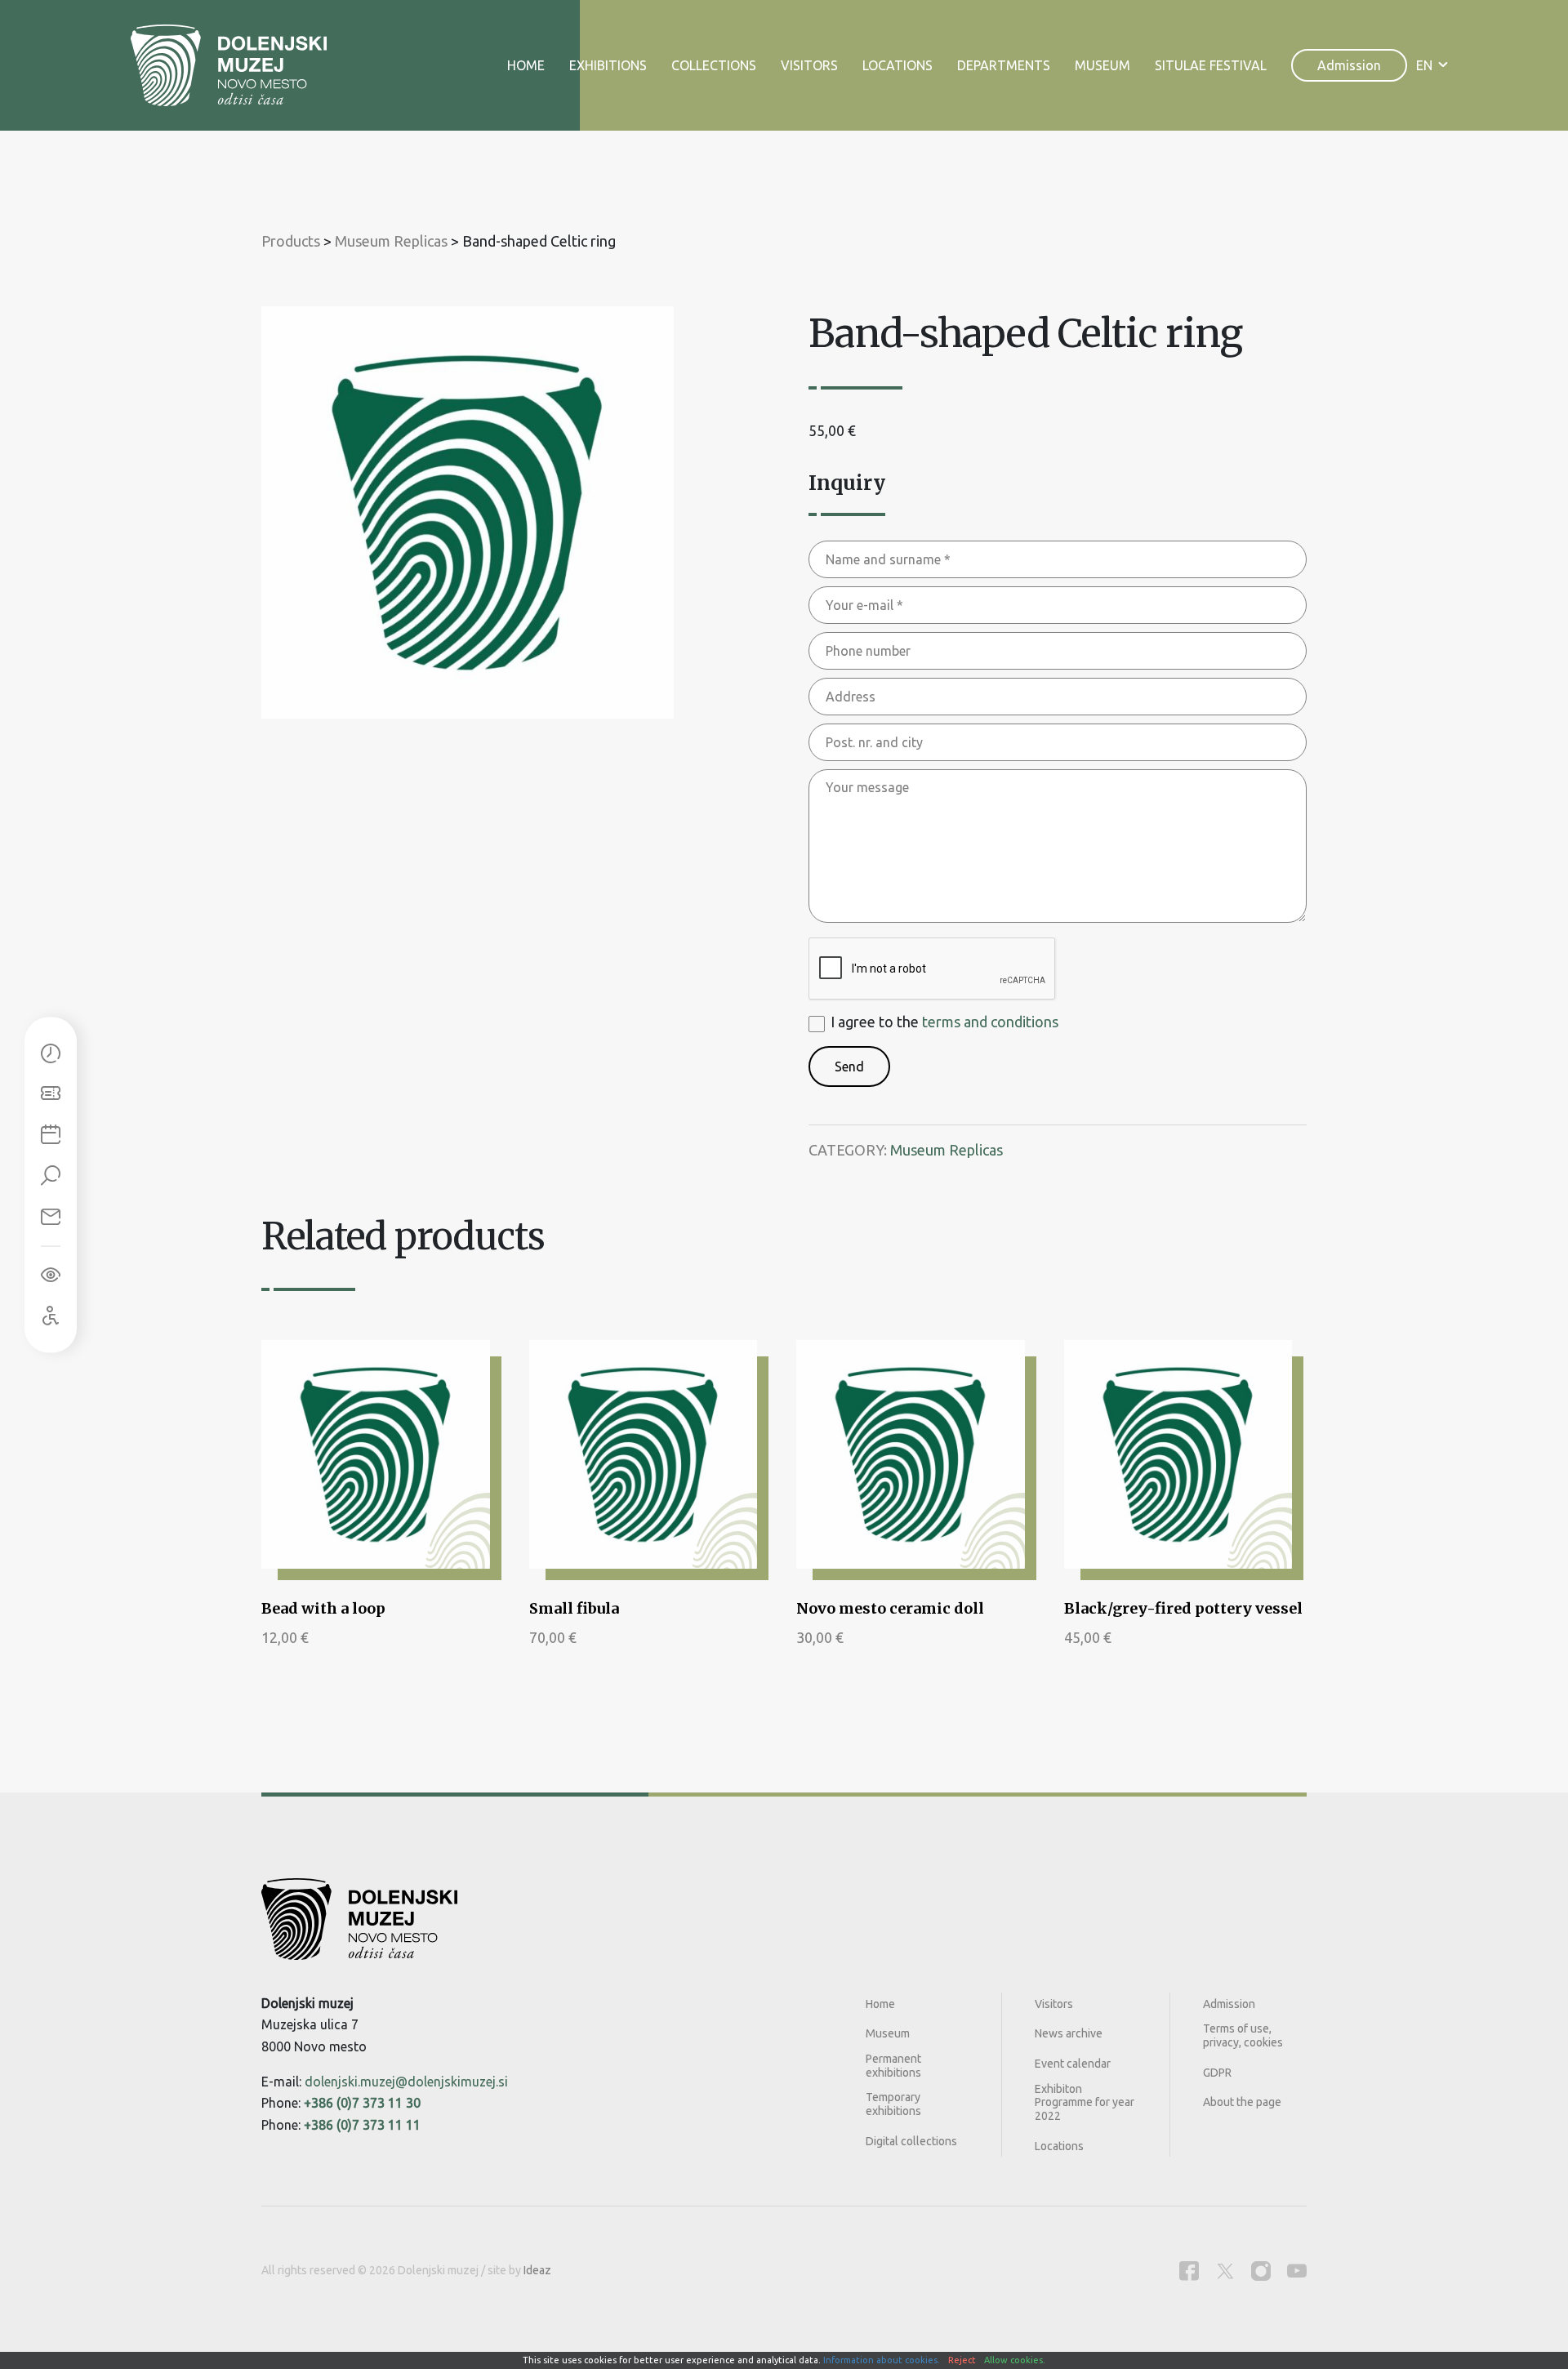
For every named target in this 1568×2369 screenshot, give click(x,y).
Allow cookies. (1015, 2360)
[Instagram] (1261, 2271)
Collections (714, 65)
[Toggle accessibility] (51, 1275)
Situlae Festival (1211, 65)
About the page (1242, 2102)
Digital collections (911, 2141)
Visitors (809, 65)
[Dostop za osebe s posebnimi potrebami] (51, 1316)
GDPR (1217, 2073)
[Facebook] (1189, 2271)
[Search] (51, 1176)
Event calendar (1073, 2064)
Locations (898, 65)
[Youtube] (1297, 2271)
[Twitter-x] (1225, 2271)
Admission (1349, 65)
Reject (962, 2360)
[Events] (51, 1135)
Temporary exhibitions (893, 2104)
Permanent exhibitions (893, 2066)
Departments (1004, 65)
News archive (1069, 2033)
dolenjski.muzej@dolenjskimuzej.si (406, 2082)
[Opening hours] (51, 1053)
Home (526, 65)
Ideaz (537, 2270)
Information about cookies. (882, 2360)
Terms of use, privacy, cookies (1243, 2035)
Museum (1102, 65)
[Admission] (51, 1094)
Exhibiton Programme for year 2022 (1085, 2103)
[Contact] (51, 1217)
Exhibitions (608, 65)
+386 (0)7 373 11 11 (362, 2125)
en (1424, 65)
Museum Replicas (947, 1150)
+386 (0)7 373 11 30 (362, 2103)
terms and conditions (990, 1022)
